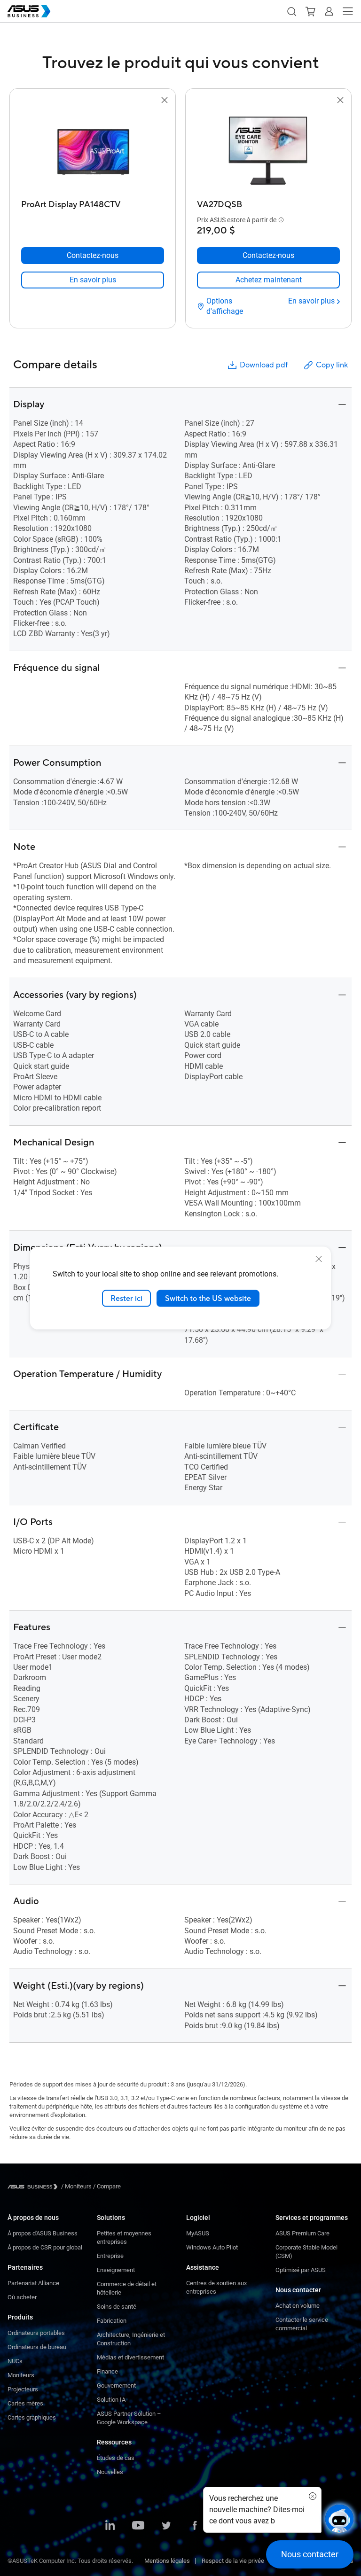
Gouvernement (116, 2385)
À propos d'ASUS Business (43, 2233)
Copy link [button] (332, 365)
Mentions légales (167, 2561)
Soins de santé (117, 2307)
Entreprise (110, 2256)
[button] (291, 11)
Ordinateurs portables (36, 2333)
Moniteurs (21, 2375)
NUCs (15, 2361)
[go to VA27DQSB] (268, 151)
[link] (93, 280)
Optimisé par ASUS (301, 2270)
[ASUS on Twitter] (166, 2526)
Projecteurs (23, 2389)
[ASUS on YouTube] (138, 2526)
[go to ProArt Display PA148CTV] (93, 151)
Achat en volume (298, 2306)
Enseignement (116, 2270)
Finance (107, 2371)
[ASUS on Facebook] (195, 2526)
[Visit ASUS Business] (34, 2187)
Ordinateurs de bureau (37, 2347)
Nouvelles (110, 2472)
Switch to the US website (208, 1298)
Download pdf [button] (264, 365)
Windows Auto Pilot (212, 2247)
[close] (319, 1259)
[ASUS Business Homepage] (29, 11)
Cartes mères (25, 2403)
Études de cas (116, 2458)
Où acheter (22, 2297)
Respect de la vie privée (233, 2561)
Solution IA (111, 2400)
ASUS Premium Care (302, 2233)
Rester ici (126, 1298)
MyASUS (198, 2233)
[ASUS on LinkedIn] (110, 2526)
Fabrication (112, 2321)
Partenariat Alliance (33, 2283)
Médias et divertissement (130, 2357)
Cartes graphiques (32, 2417)
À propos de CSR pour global (45, 2247)
